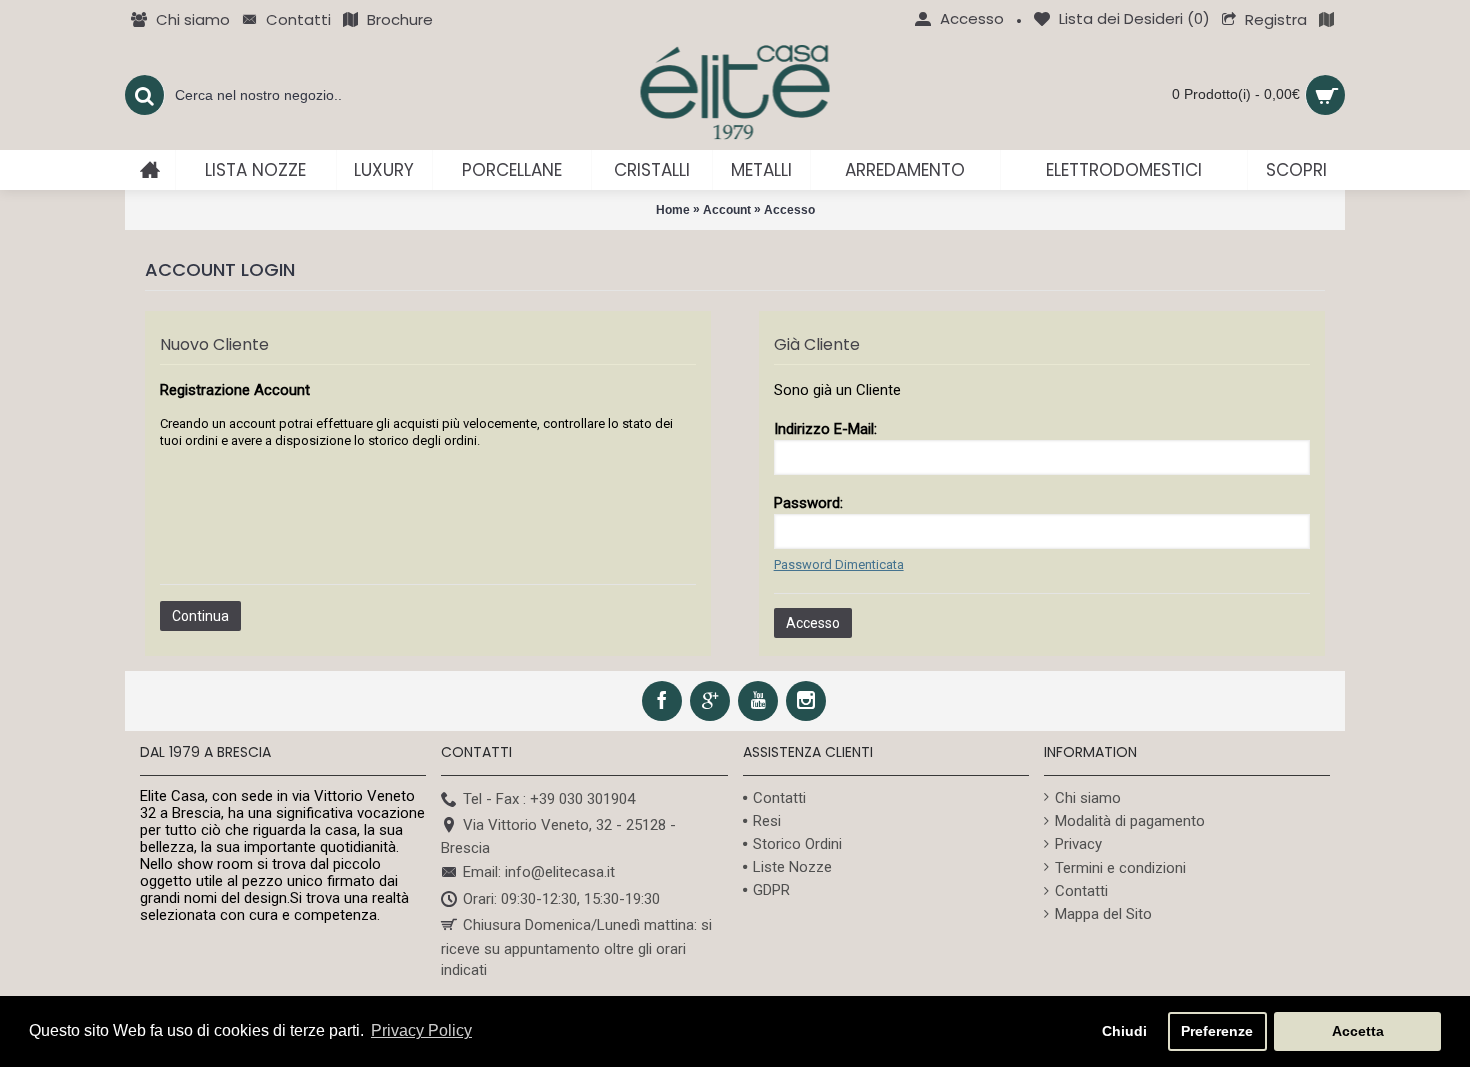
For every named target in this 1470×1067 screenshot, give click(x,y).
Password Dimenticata (839, 564)
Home (673, 210)
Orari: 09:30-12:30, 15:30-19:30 (561, 899)
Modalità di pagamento (1130, 821)
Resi (767, 821)
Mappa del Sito (1103, 914)
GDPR (771, 890)
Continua (200, 616)
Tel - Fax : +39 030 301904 (549, 799)
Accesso (789, 210)
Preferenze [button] (1217, 1031)
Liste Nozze (792, 867)
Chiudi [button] (1124, 1031)
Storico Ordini (797, 844)
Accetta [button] (1358, 1031)
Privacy (1078, 844)
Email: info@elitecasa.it (539, 873)
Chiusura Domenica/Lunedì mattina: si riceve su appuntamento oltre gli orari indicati (576, 947)
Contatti (779, 798)
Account (727, 210)
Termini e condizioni (1120, 868)
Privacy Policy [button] (421, 1030)
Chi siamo (1088, 798)
